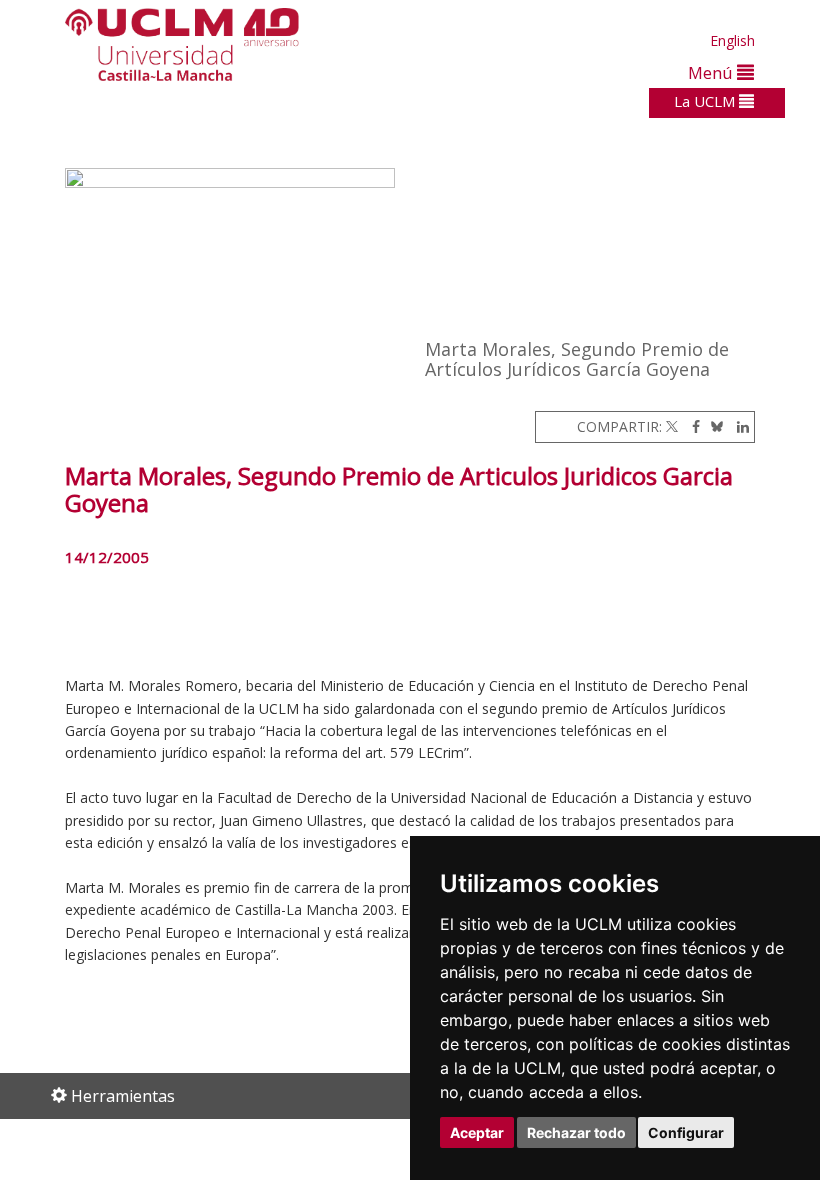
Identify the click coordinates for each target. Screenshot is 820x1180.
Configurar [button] (686, 1132)
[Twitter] (672, 426)
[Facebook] (691, 426)
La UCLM (706, 101)
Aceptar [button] (477, 1132)
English (732, 40)
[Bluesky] (713, 426)
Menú (712, 72)
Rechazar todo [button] (576, 1132)
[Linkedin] (738, 426)
